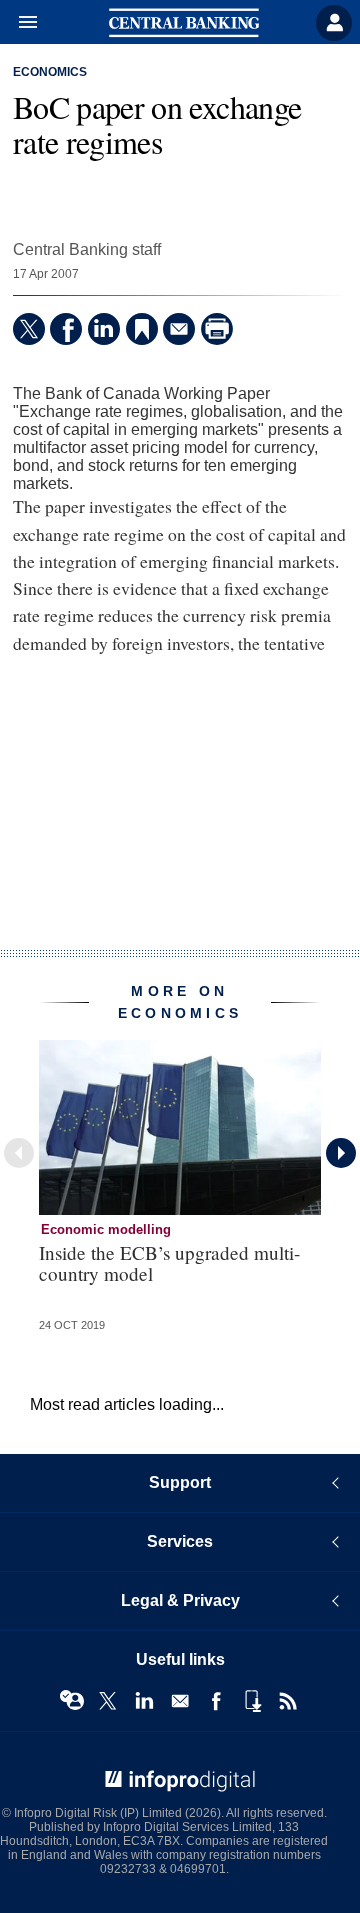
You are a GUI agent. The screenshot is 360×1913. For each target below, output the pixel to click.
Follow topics (72, 1701)
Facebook (216, 1701)
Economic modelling (106, 1229)
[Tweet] (29, 329)
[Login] (334, 23)
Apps (252, 1701)
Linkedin (144, 1701)
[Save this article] (142, 329)
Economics (50, 72)
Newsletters (180, 1701)
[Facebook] (66, 329)
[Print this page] (217, 329)
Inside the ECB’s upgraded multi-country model (169, 1263)
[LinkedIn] (104, 329)
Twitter (108, 1701)
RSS (288, 1701)
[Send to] (179, 329)
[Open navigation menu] (19, 23)
